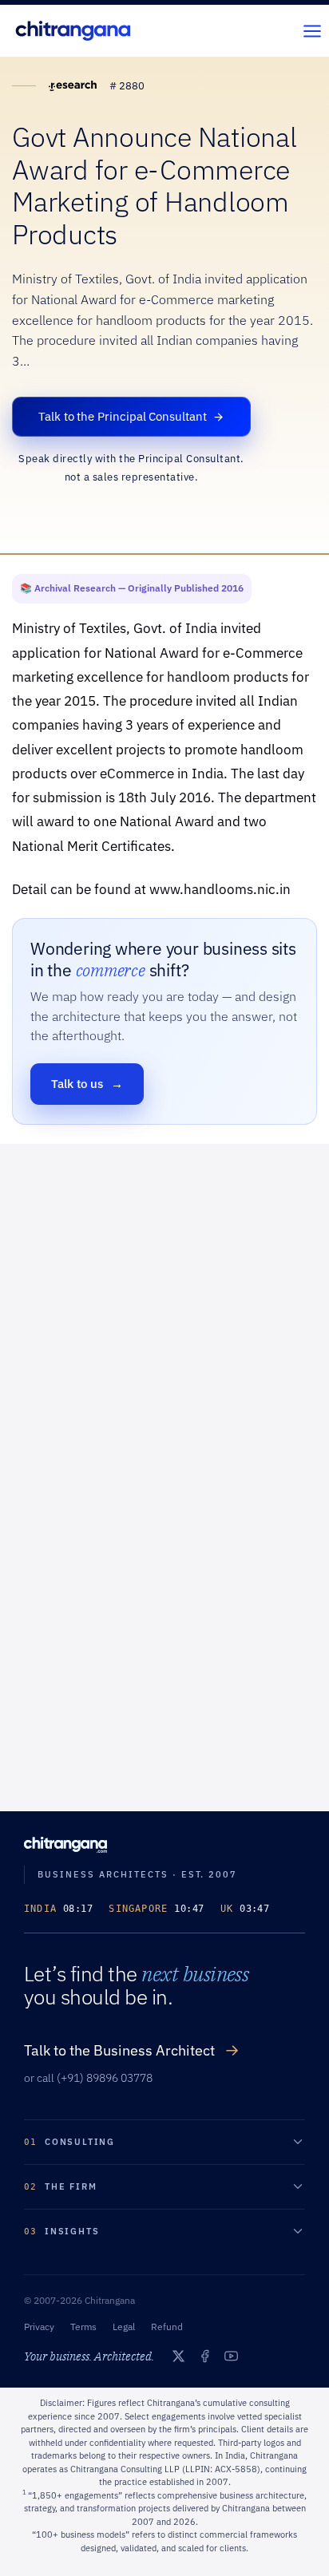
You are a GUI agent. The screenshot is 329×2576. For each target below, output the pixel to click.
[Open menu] (312, 31)
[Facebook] (205, 2356)
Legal (124, 2327)
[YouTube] (231, 2356)
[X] (178, 2356)
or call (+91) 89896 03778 (88, 2078)
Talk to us (87, 1084)
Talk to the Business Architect (132, 2050)
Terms (83, 2327)
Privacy (39, 2327)
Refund (167, 2327)
